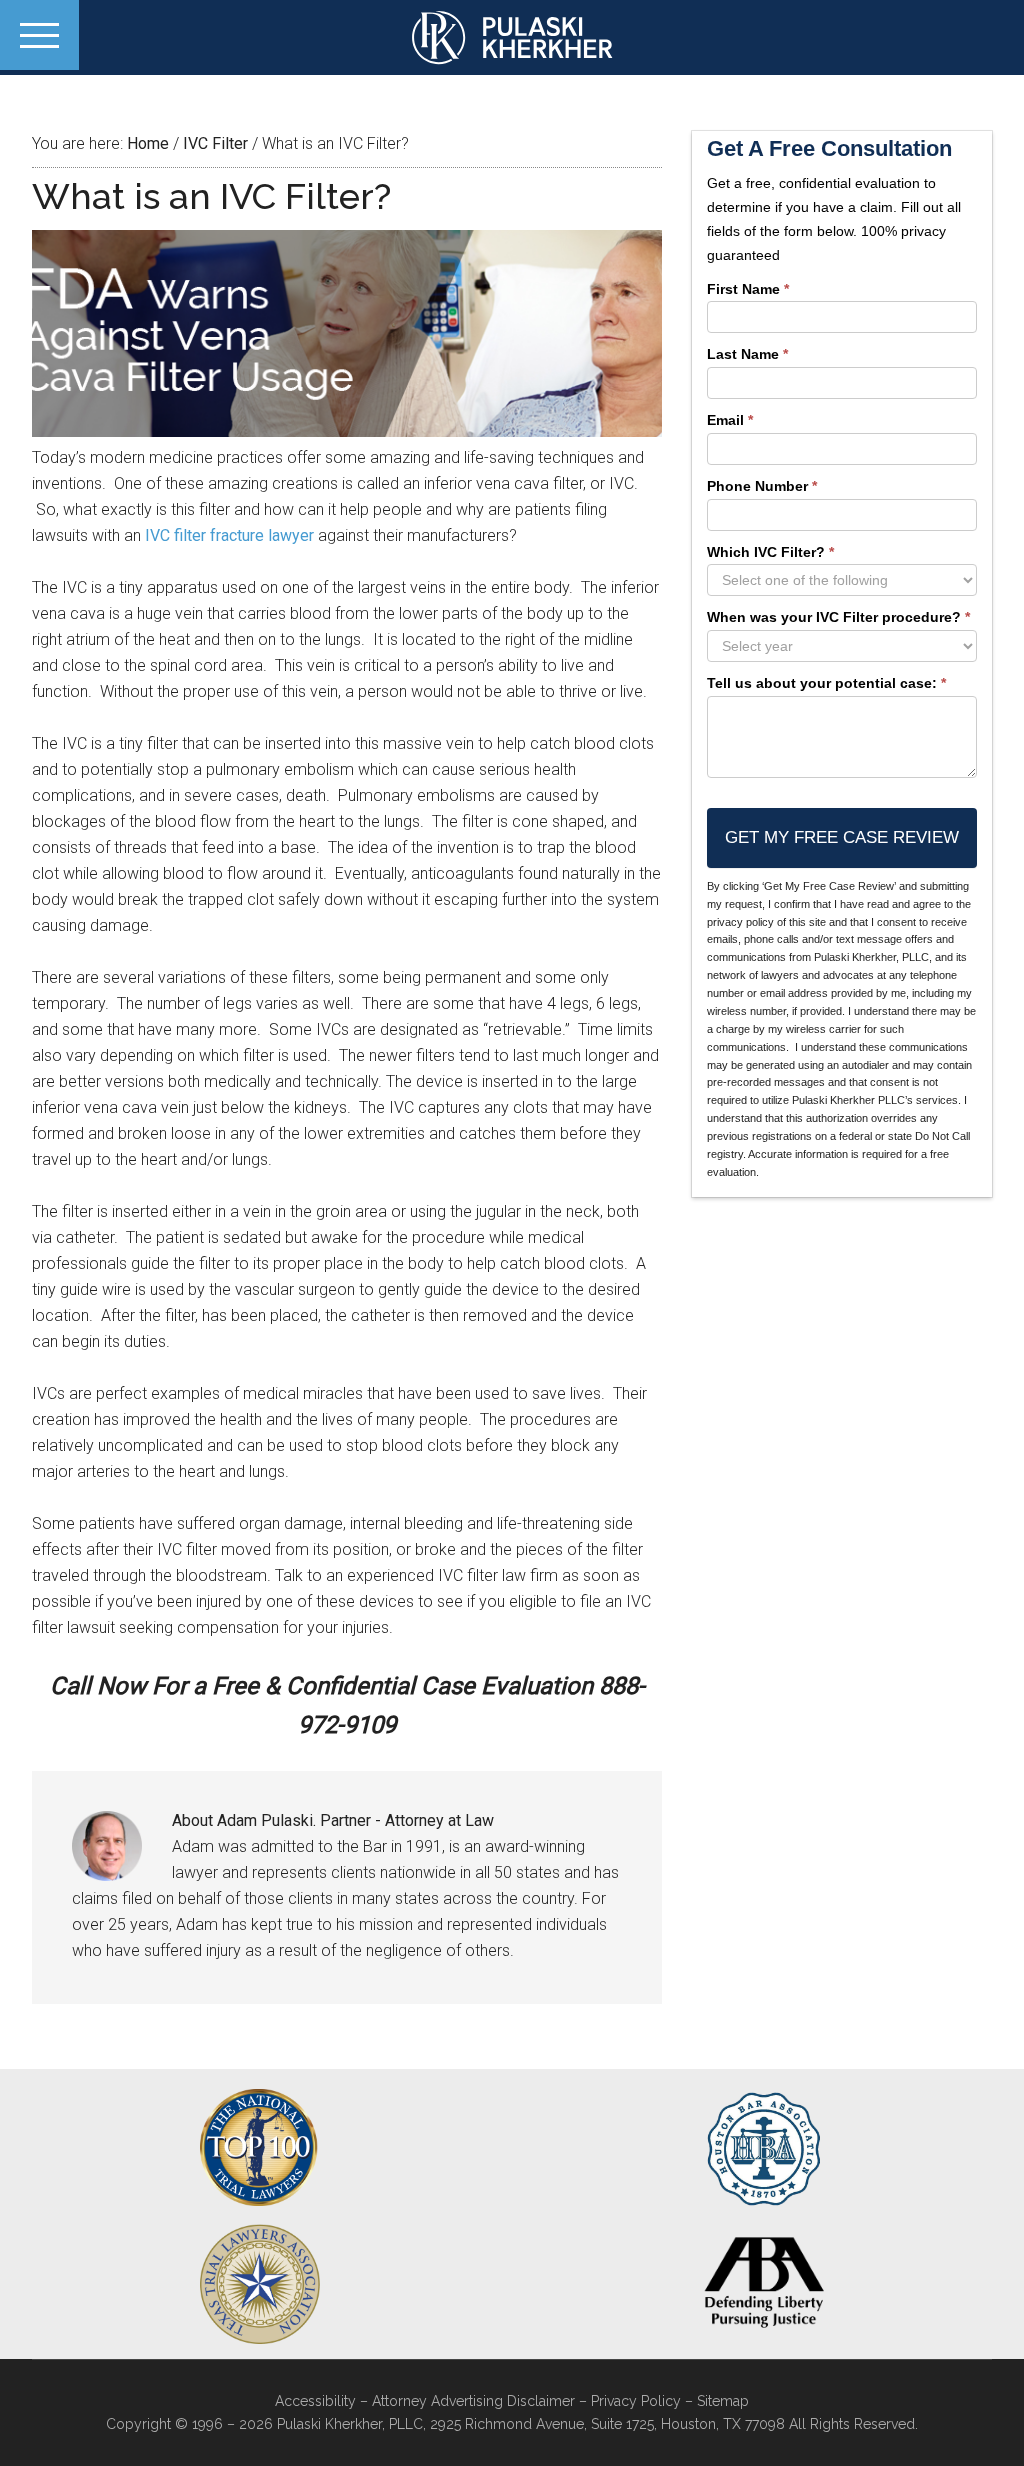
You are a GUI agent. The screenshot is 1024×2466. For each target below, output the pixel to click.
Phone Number (762, 486)
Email (730, 420)
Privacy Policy (636, 2401)
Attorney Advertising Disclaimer (473, 2401)
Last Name (747, 354)
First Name (748, 289)
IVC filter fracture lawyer (229, 535)
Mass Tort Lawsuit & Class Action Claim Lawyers (512, 37)
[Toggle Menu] (39, 35)
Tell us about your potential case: (826, 683)
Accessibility (315, 2401)
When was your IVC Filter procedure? (838, 617)
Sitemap (723, 2401)
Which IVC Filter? (770, 552)
